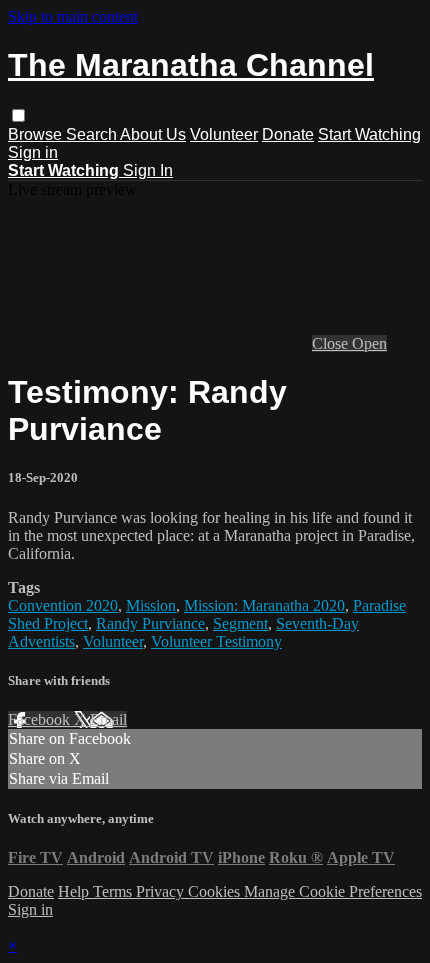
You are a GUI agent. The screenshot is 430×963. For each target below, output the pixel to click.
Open (369, 343)
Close (332, 343)
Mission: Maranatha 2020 (264, 605)
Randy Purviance (150, 623)
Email (108, 719)
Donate (288, 134)
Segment (240, 623)
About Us (153, 134)
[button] (18, 115)
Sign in (33, 152)
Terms (114, 891)
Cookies (216, 891)
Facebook (41, 719)
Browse (37, 134)
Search (93, 134)
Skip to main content (73, 16)
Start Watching (369, 134)
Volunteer (224, 134)
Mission (151, 605)
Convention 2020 (63, 605)
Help (75, 891)
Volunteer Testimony (216, 641)
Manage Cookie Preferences (333, 891)
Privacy (162, 891)
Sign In (148, 170)
